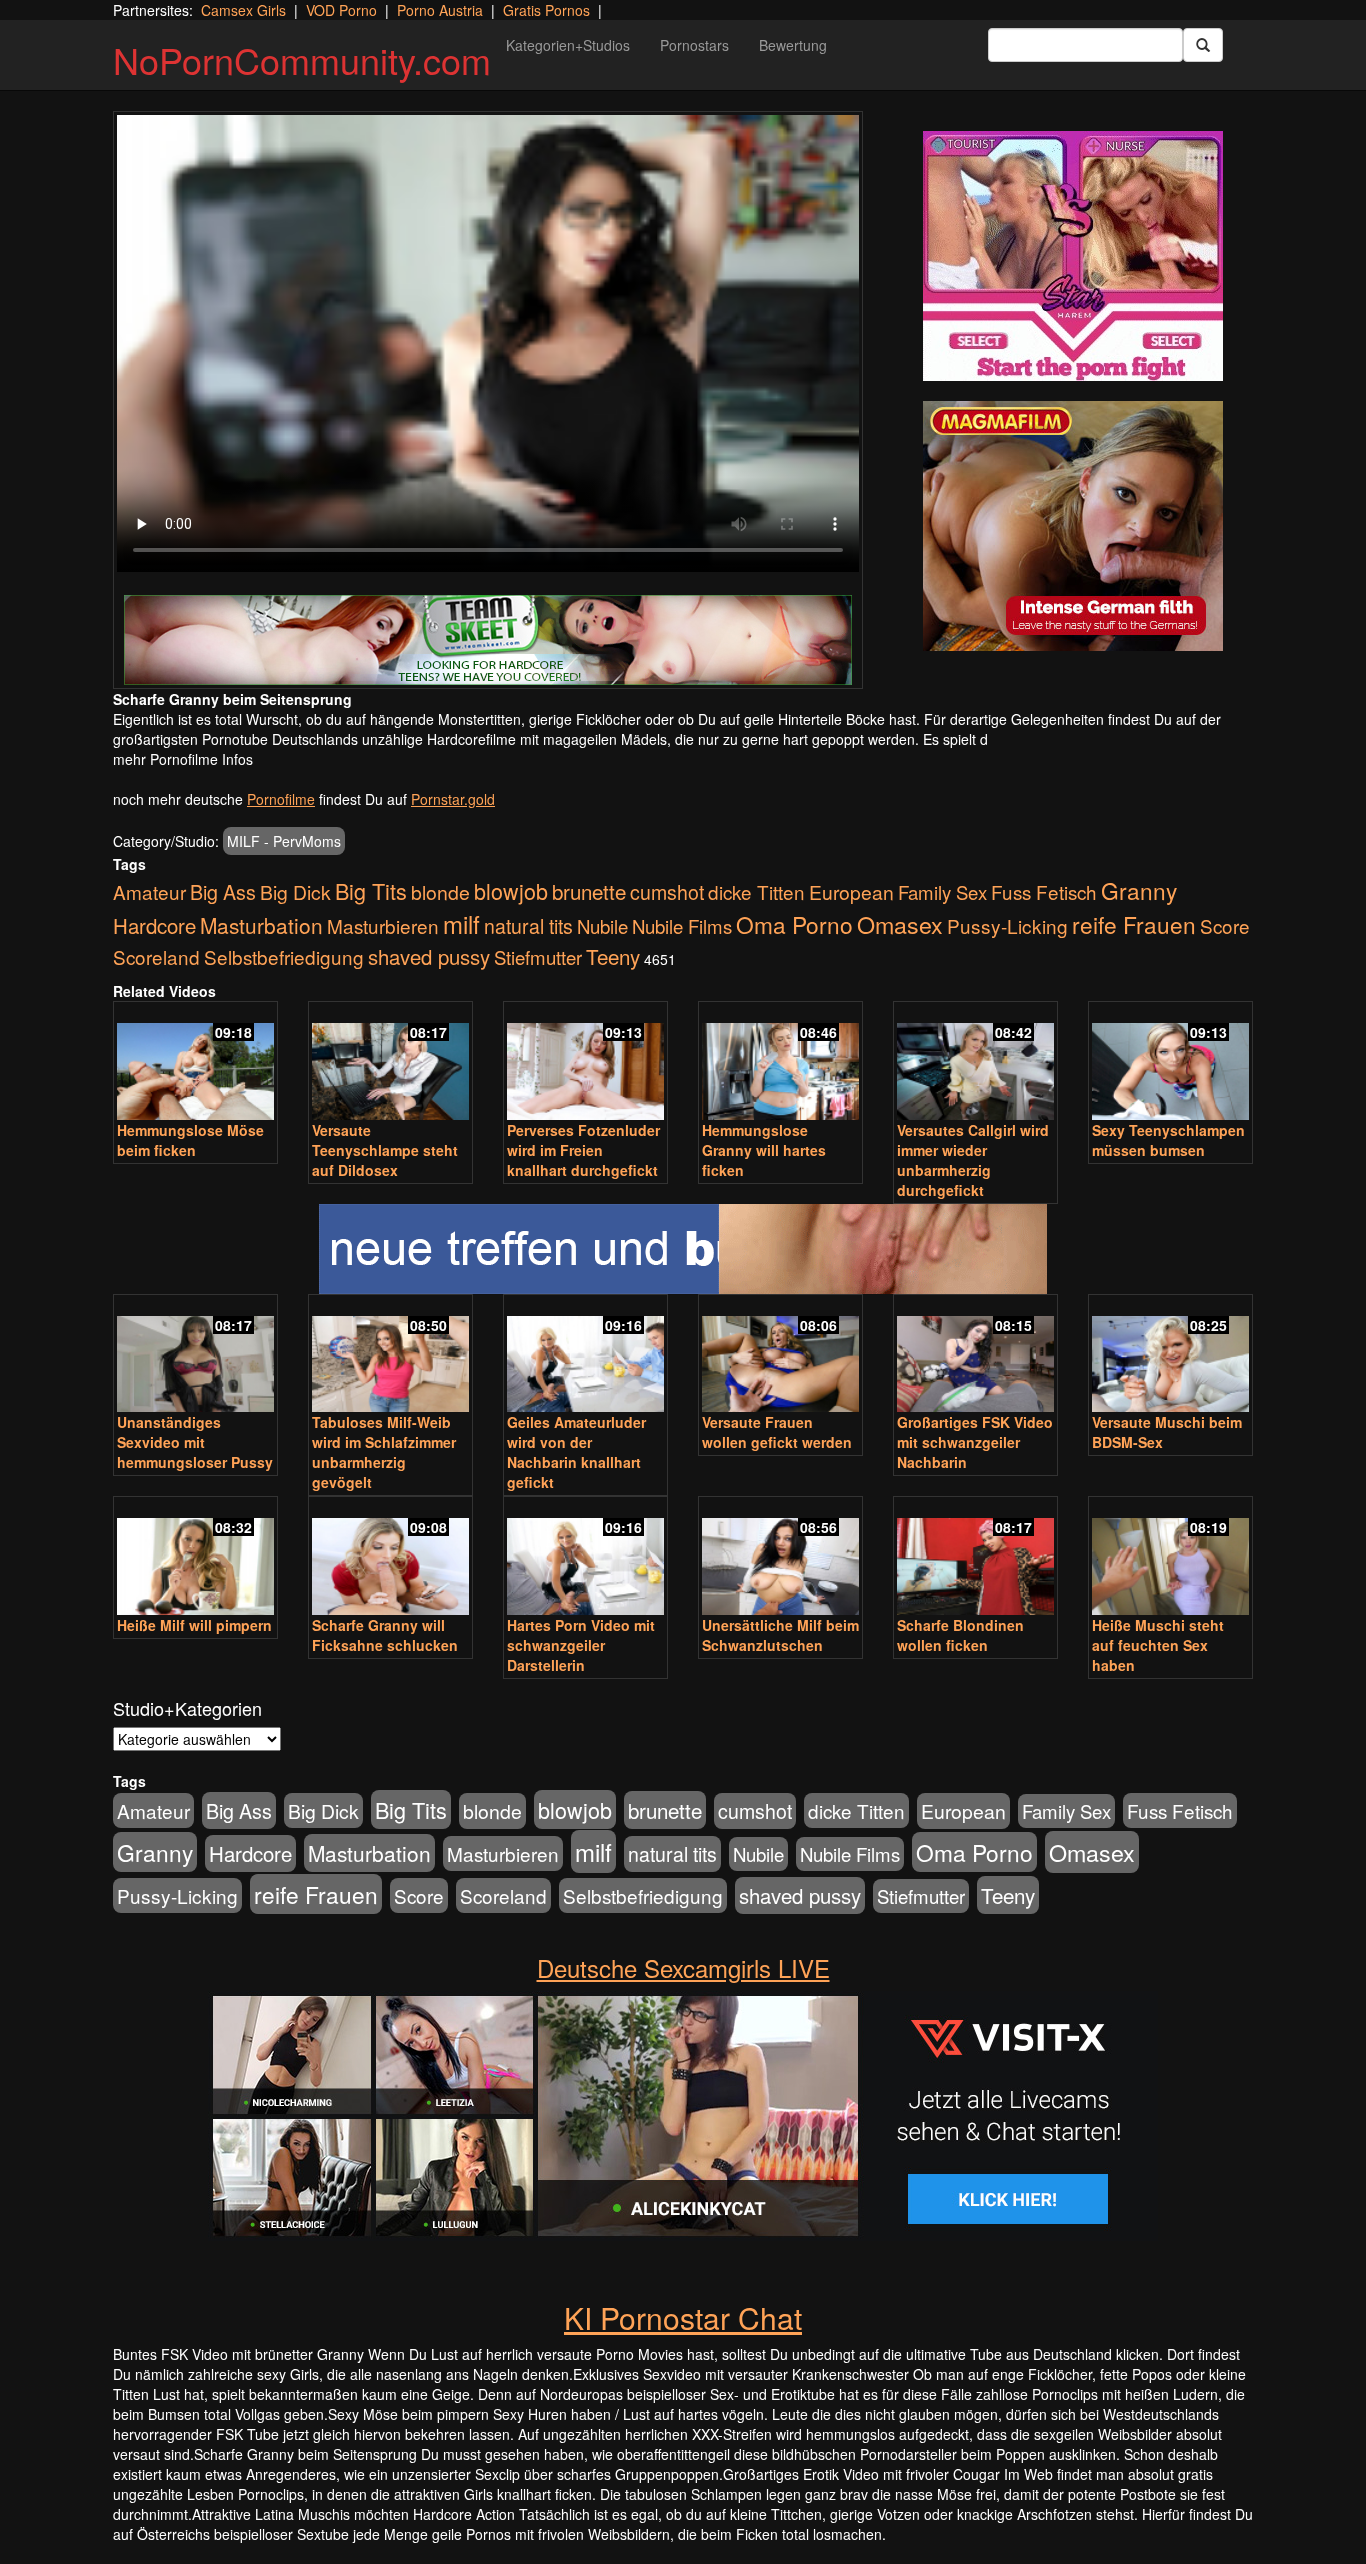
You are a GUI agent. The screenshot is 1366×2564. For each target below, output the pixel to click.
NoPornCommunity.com (302, 59)
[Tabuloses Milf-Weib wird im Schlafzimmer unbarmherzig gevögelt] (390, 1355)
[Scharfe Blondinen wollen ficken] (975, 1557)
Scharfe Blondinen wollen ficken (960, 1635)
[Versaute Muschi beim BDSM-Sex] (1170, 1355)
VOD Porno (341, 10)
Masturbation (261, 925)
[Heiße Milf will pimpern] (195, 1557)
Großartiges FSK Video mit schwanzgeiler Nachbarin (975, 1442)
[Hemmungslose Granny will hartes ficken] (780, 1062)
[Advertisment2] (1073, 526)
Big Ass (223, 891)
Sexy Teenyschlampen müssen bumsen (1168, 1140)
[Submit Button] (1203, 45)
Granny (1139, 890)
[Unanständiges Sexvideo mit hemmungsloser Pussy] (195, 1355)
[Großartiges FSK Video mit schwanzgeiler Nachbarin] (975, 1355)
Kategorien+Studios (568, 45)
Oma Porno (794, 924)
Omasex (900, 924)
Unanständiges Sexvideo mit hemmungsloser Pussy (195, 1442)
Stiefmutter (538, 957)
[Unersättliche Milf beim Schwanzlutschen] (780, 1557)
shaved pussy (429, 956)
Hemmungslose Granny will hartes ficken (764, 1150)
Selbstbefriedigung (284, 956)
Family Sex (942, 892)
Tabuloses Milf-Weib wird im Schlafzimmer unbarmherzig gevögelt (384, 1452)
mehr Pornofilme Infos (183, 759)
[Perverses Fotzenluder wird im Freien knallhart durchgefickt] (585, 1062)
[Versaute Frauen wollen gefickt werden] (780, 1355)
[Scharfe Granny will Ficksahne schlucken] (390, 1557)
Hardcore (154, 925)
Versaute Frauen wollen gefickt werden (777, 1432)
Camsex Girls (243, 10)
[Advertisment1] (1073, 256)
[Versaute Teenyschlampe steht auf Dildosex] (390, 1062)
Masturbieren (383, 925)
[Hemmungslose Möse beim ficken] (195, 1062)
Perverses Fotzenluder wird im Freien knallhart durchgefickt (583, 1150)
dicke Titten (756, 891)
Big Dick (295, 891)
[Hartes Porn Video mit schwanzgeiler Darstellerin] (585, 1557)
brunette (589, 891)
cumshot (667, 892)
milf (461, 923)
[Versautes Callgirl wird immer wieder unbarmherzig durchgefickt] (975, 1062)
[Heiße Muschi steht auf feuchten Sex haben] (1170, 1557)
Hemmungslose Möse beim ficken (190, 1140)
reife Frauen (1134, 924)
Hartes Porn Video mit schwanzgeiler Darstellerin (581, 1645)
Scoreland (156, 956)
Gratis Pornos (546, 10)
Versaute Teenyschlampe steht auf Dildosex (385, 1150)
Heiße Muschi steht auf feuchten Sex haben (1158, 1645)
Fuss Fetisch (1044, 891)
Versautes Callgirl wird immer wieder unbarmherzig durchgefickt (973, 1160)
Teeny (613, 956)
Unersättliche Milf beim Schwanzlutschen (780, 1635)
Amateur (149, 891)
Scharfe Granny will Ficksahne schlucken (385, 1635)
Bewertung (793, 45)
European (851, 892)
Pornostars (694, 45)
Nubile (602, 926)
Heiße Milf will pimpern (194, 1625)
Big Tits (371, 890)
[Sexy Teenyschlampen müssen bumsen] (1170, 1062)
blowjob (511, 890)
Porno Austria (440, 10)
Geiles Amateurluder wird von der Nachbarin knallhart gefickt (576, 1452)
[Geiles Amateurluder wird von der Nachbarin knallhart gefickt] (585, 1355)
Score (1225, 925)
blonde (440, 892)
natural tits (528, 926)
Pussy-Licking (1007, 925)
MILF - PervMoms (284, 841)
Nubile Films (682, 926)
